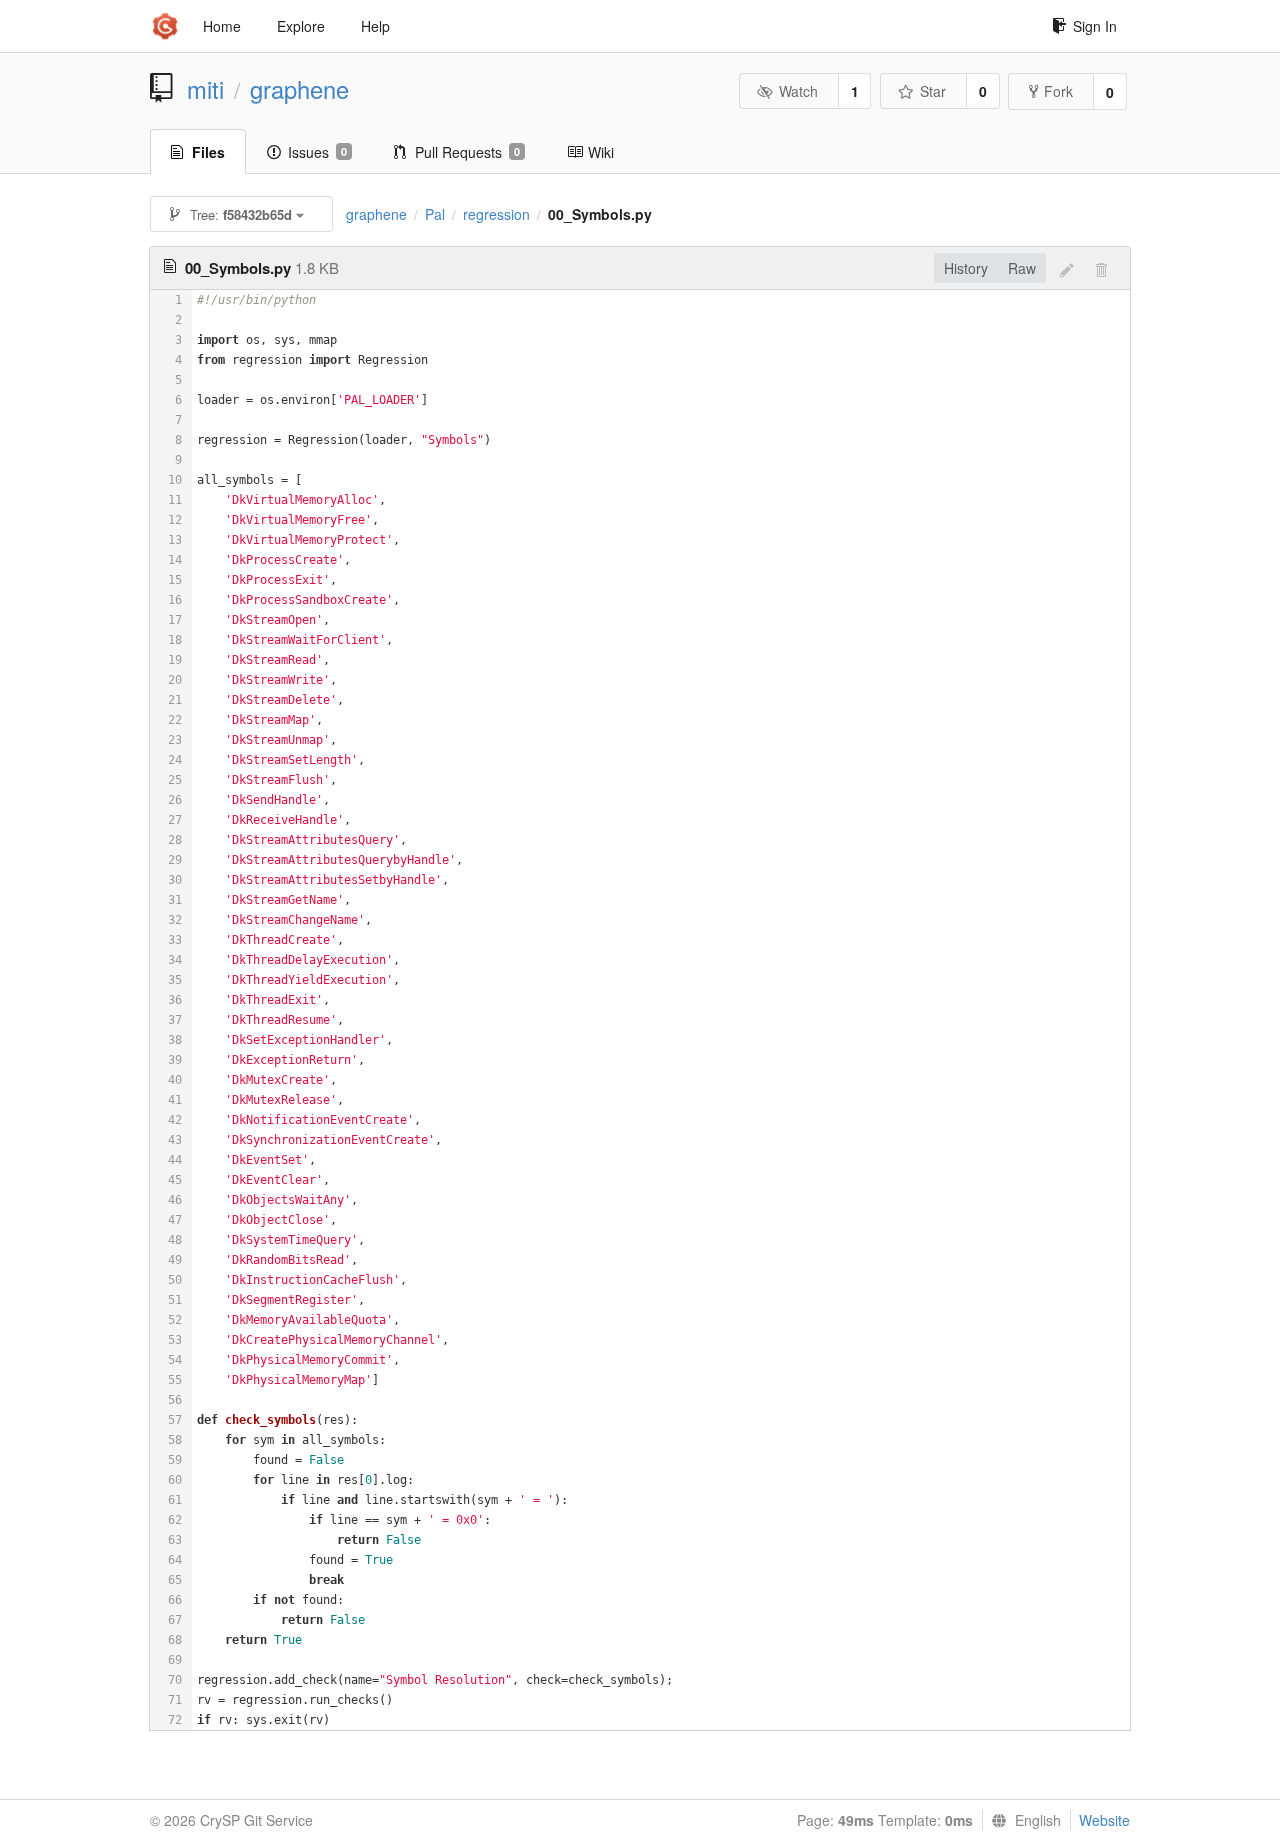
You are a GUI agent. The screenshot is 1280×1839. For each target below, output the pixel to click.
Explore (301, 26)
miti (205, 89)
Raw (1022, 268)
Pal (435, 214)
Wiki (601, 152)
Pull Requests (467, 152)
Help (375, 26)
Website (1104, 1820)
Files (208, 152)
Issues (317, 152)
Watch (798, 91)
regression (496, 214)
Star (933, 91)
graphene (299, 89)
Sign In (1095, 26)
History (966, 268)
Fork (1058, 91)
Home (222, 26)
